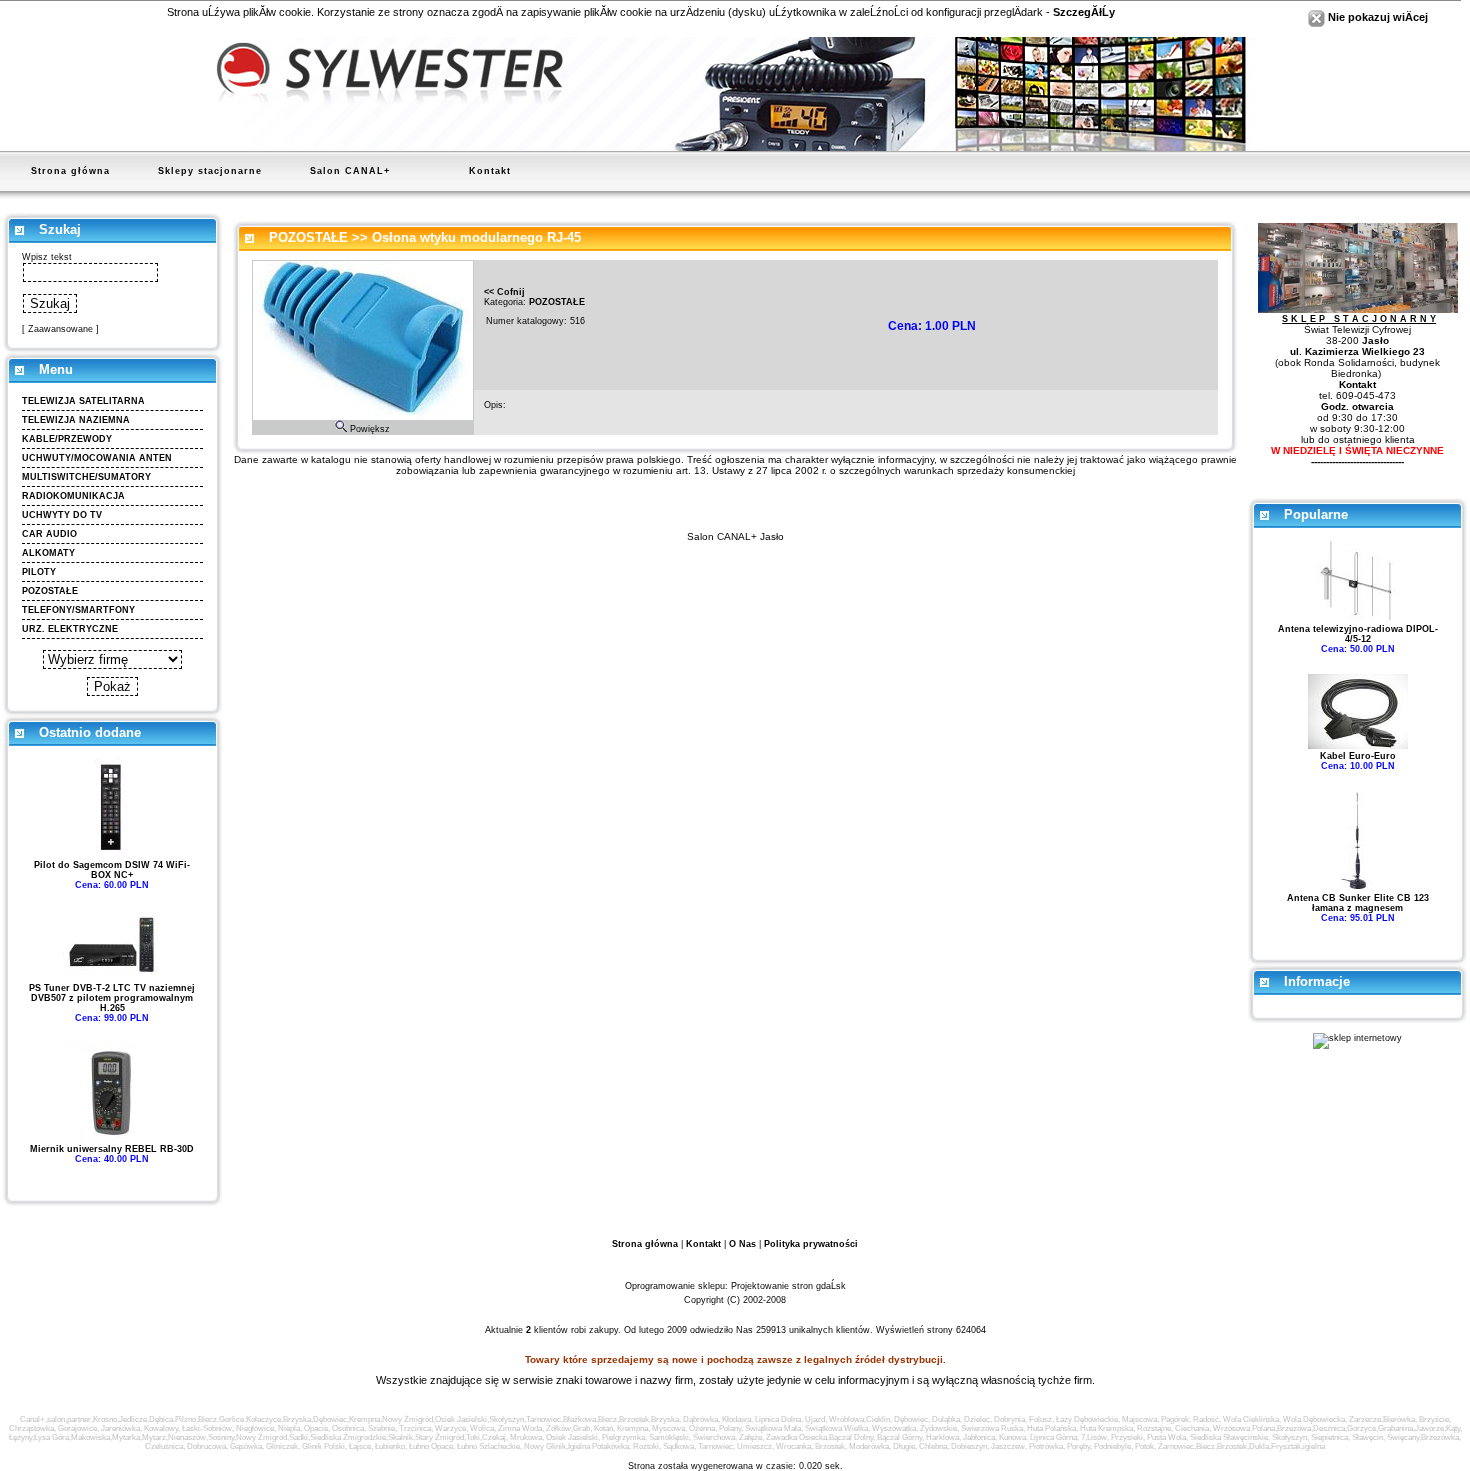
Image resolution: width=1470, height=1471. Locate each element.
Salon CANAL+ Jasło (735, 536)
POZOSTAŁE (308, 238)
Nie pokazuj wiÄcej (1376, 17)
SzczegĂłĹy (1084, 12)
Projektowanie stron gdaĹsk (788, 1286)
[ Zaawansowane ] (60, 329)
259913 (771, 1330)
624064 (971, 1330)
